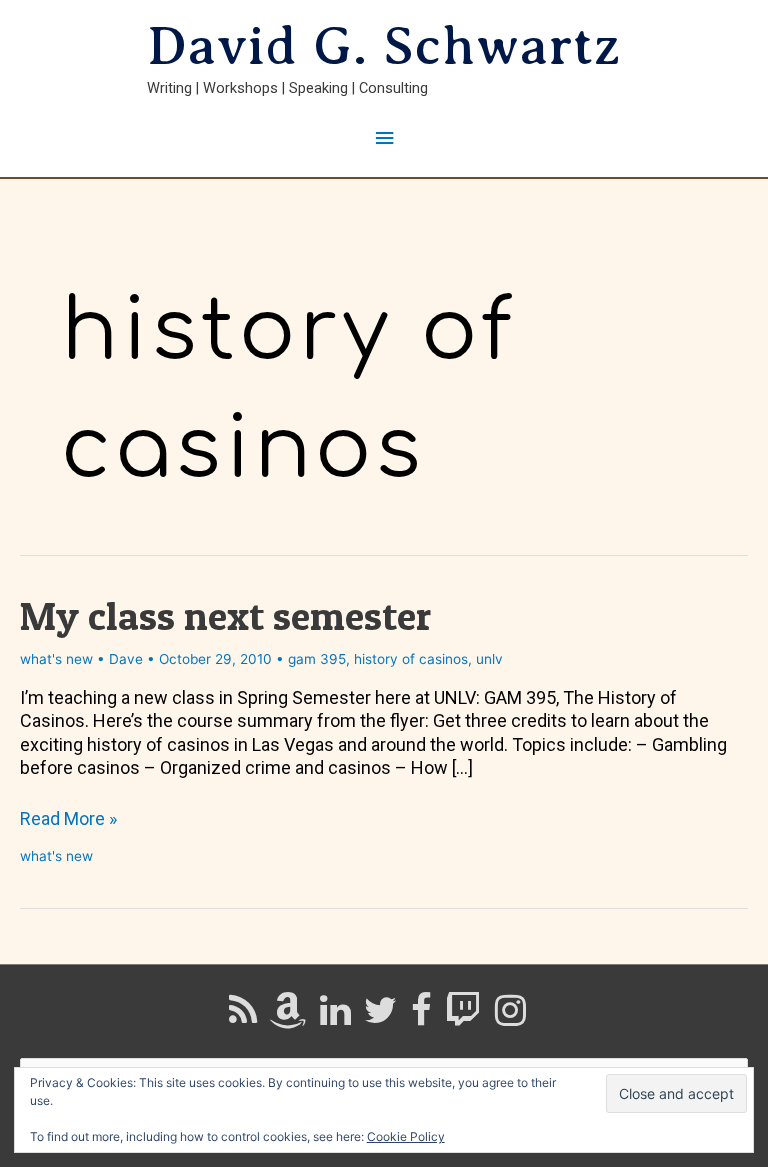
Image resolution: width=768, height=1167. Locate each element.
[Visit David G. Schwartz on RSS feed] (243, 1017)
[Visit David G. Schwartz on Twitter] (380, 1017)
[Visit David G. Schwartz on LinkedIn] (335, 1017)
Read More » (68, 818)
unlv (489, 659)
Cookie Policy (406, 1136)
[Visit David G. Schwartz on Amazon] (288, 1017)
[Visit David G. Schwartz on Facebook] (421, 1017)
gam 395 (317, 659)
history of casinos (411, 659)
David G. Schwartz (384, 46)
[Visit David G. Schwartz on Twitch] (463, 1017)
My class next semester (225, 615)
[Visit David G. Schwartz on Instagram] (510, 1017)
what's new (56, 659)
